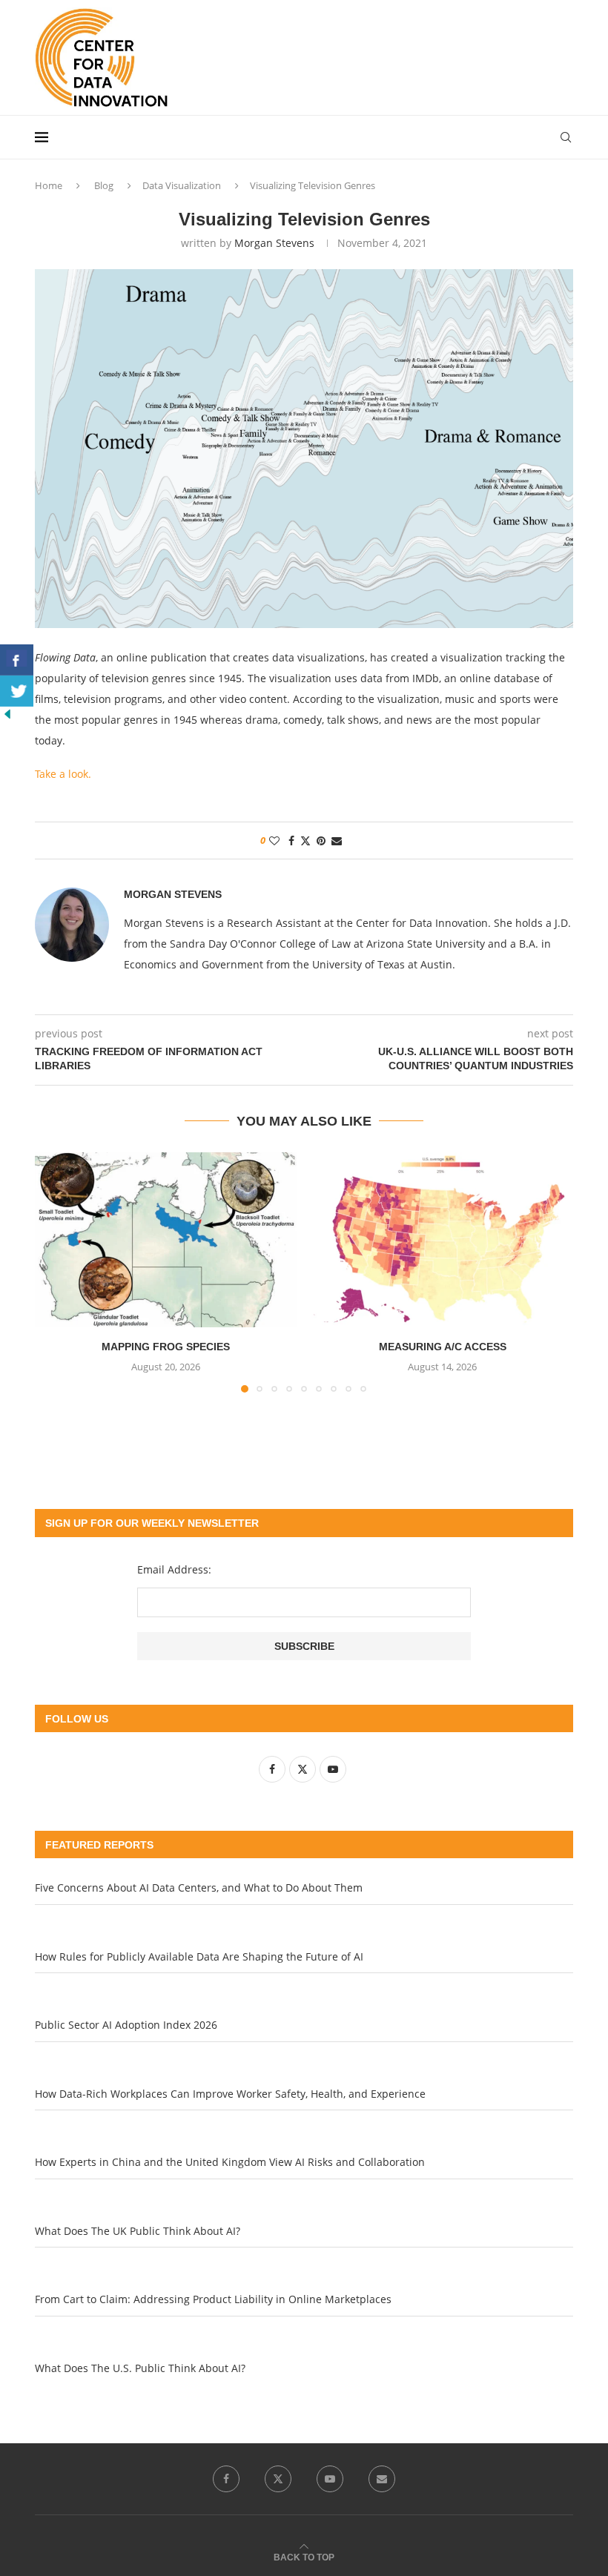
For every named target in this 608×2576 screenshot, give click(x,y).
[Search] (566, 137)
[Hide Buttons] (7, 714)
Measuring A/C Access (443, 1347)
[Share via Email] (337, 840)
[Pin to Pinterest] (321, 840)
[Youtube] (330, 2479)
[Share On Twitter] (17, 691)
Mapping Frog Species (166, 1347)
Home (49, 185)
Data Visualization (182, 185)
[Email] (382, 2479)
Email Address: (174, 1569)
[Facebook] (226, 2479)
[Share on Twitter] (305, 840)
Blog (104, 185)
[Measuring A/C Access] (442, 1239)
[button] (55, 1272)
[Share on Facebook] (291, 840)
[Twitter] (278, 2479)
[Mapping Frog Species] (166, 1239)
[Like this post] (274, 840)
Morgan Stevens (274, 243)
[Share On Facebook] (17, 660)
